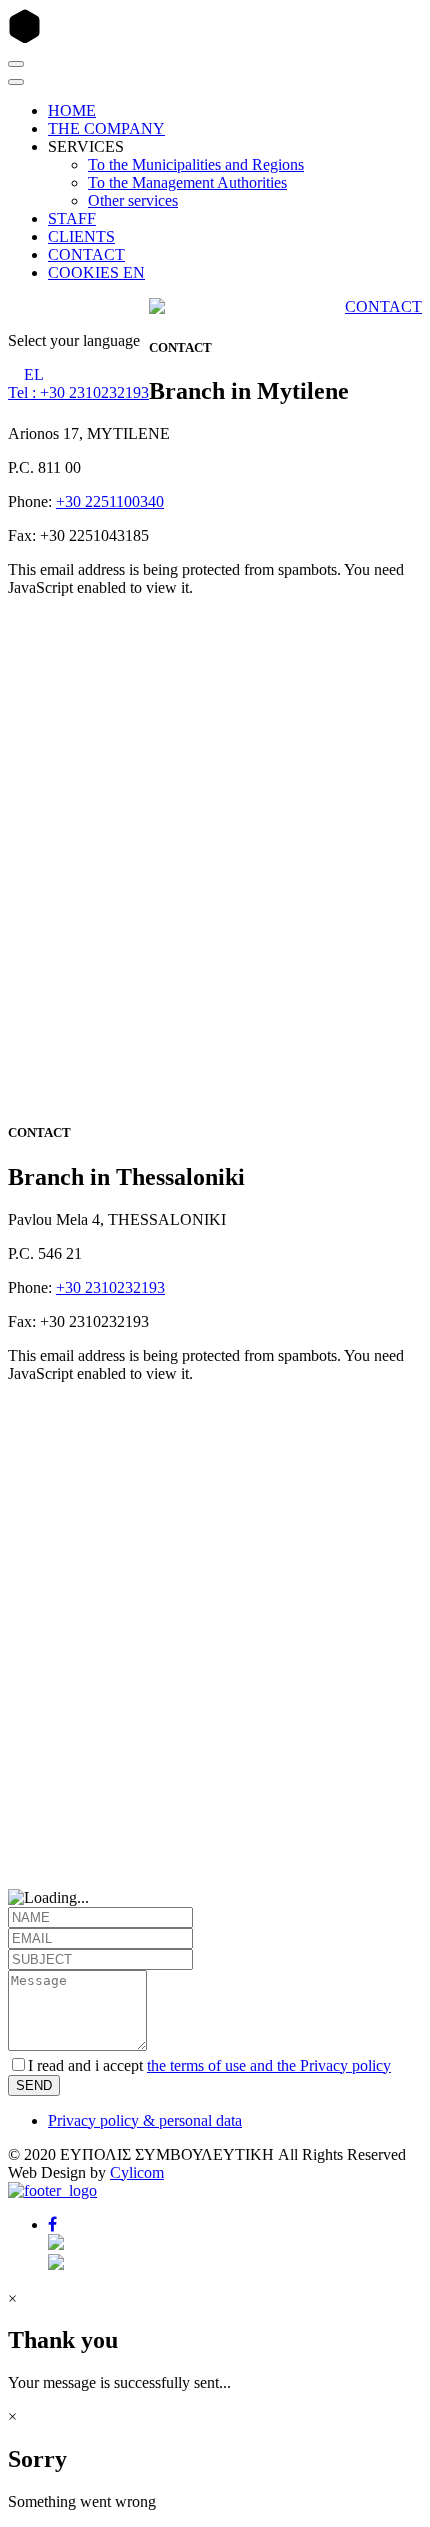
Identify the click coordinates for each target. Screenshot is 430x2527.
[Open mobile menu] (16, 64)
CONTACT (383, 306)
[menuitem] (72, 110)
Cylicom (137, 2172)
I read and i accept (209, 2065)
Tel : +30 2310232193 (78, 392)
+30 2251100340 (110, 501)
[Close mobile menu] (16, 82)
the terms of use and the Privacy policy (269, 2065)
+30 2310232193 (110, 1287)
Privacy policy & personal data (145, 2120)
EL (34, 374)
